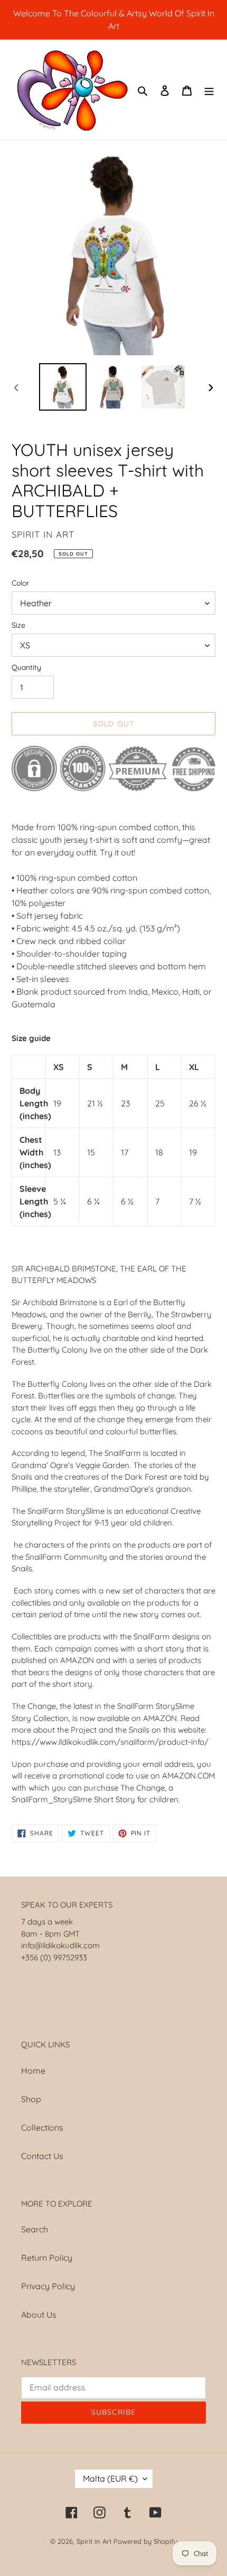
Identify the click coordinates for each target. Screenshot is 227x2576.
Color (20, 583)
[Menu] (209, 90)
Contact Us (42, 2156)
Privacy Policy (48, 2286)
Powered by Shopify (145, 2541)
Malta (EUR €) (110, 2478)
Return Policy (47, 2258)
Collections (42, 2127)
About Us (39, 2315)
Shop (31, 2099)
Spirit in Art (94, 2541)
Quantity (26, 667)
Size (18, 625)
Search (35, 2229)
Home (33, 2070)
